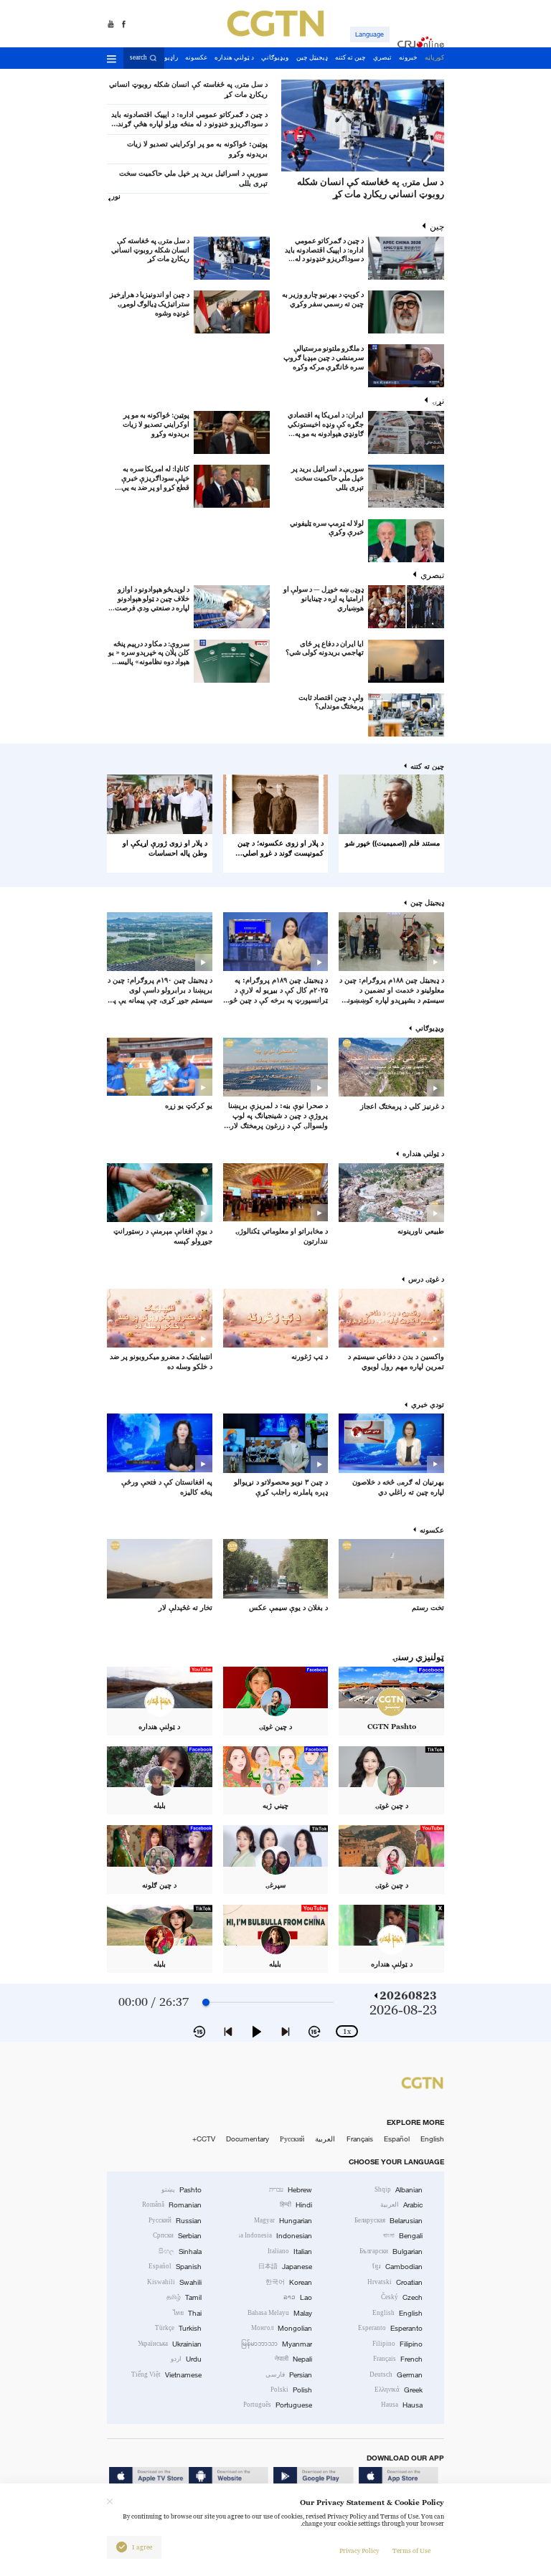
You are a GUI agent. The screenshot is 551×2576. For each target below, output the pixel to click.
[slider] (206, 2002)
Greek (399, 2390)
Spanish (175, 2267)
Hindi (296, 2205)
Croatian (395, 2282)
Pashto (182, 2190)
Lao (298, 2297)
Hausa (402, 2405)
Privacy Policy (359, 2551)
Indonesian (276, 2236)
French (398, 2359)
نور (116, 196)
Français (360, 2139)
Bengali (403, 2236)
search (138, 57)
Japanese (285, 2267)
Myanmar (277, 2344)
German (396, 2375)
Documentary (248, 2139)
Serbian (177, 2236)
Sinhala (180, 2251)
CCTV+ (204, 2139)
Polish (291, 2390)
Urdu (186, 2359)
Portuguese (278, 2405)
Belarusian (388, 2221)
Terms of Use (411, 2551)
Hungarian (283, 2221)
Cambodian (397, 2267)
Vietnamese (166, 2375)
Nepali (293, 2359)
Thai (187, 2313)
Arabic (401, 2205)
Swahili (174, 2282)
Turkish (178, 2328)
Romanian (172, 2205)
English (432, 2139)
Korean (289, 2282)
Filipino (397, 2344)
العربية (325, 2139)
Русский (292, 2139)
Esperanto (390, 2328)
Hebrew (291, 2190)
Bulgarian (391, 2251)
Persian (289, 2375)
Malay (280, 2313)
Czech (402, 2297)
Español (397, 2139)
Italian (290, 2251)
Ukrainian (170, 2344)
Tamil (184, 2297)
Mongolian (282, 2328)
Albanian (399, 2190)
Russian (175, 2221)
